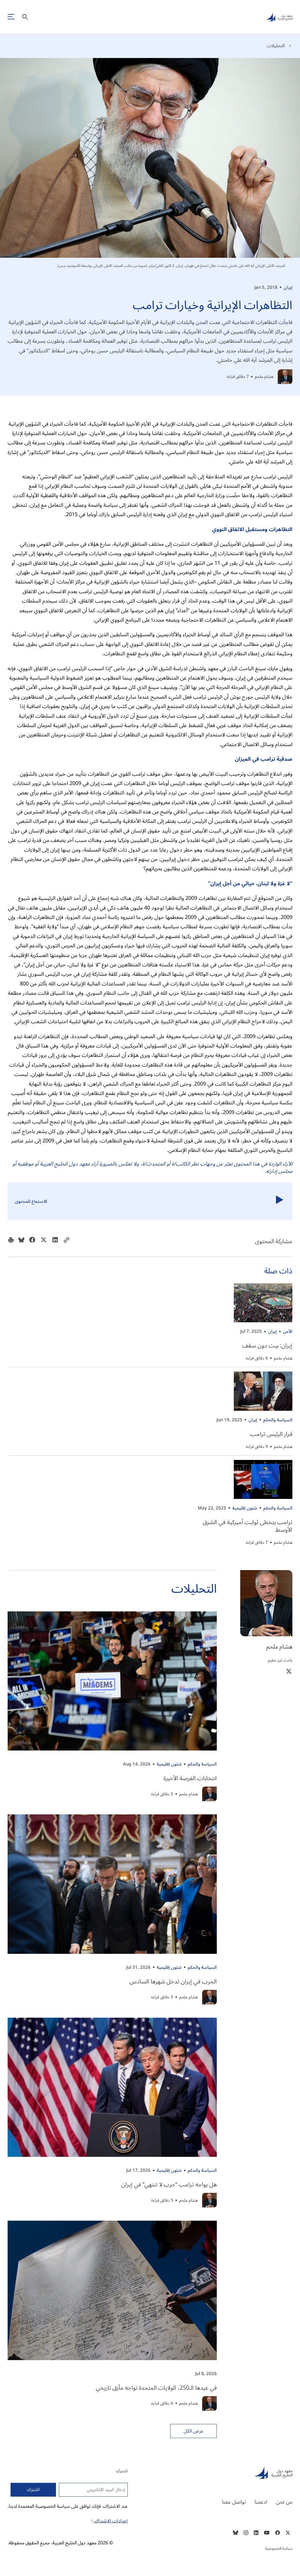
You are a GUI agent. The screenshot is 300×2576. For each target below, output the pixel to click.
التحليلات (276, 46)
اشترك (33, 2490)
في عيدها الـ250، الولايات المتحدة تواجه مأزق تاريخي (156, 2388)
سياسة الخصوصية (279, 2548)
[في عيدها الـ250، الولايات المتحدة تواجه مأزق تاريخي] (112, 2290)
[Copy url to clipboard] (67, 1241)
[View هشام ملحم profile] (285, 377)
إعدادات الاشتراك (110, 2521)
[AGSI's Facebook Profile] (277, 2533)
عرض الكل (194, 2431)
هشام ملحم (264, 377)
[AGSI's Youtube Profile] (267, 2533)
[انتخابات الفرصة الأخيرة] (112, 1681)
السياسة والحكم (278, 1420)
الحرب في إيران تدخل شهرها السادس (173, 1982)
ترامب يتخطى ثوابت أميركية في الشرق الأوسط (248, 1526)
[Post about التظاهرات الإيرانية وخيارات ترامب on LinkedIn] (55, 1241)
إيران (288, 287)
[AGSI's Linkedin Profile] (256, 2533)
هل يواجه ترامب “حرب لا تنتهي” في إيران (169, 2185)
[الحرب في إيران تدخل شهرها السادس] (112, 1884)
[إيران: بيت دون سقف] (263, 1303)
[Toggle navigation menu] (11, 17)
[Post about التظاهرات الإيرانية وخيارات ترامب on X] (44, 1241)
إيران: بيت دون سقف (267, 1346)
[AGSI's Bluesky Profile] (236, 2533)
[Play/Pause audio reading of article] (280, 1201)
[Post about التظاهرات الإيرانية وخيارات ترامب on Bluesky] (21, 1241)
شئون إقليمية (245, 1508)
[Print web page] (11, 1241)
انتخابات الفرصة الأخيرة (190, 1778)
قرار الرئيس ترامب (271, 1434)
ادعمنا (261, 2502)
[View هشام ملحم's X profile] (289, 1671)
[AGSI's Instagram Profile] (246, 2533)
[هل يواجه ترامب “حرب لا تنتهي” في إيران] (112, 2087)
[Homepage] (279, 17)
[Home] (227, 2472)
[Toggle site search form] (25, 17)
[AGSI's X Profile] (288, 2533)
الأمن (288, 1331)
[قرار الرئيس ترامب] (263, 1391)
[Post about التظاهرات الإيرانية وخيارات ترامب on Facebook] (32, 1241)
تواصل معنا (234, 2502)
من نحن (284, 2502)
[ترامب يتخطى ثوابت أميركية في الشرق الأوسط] (263, 1479)
